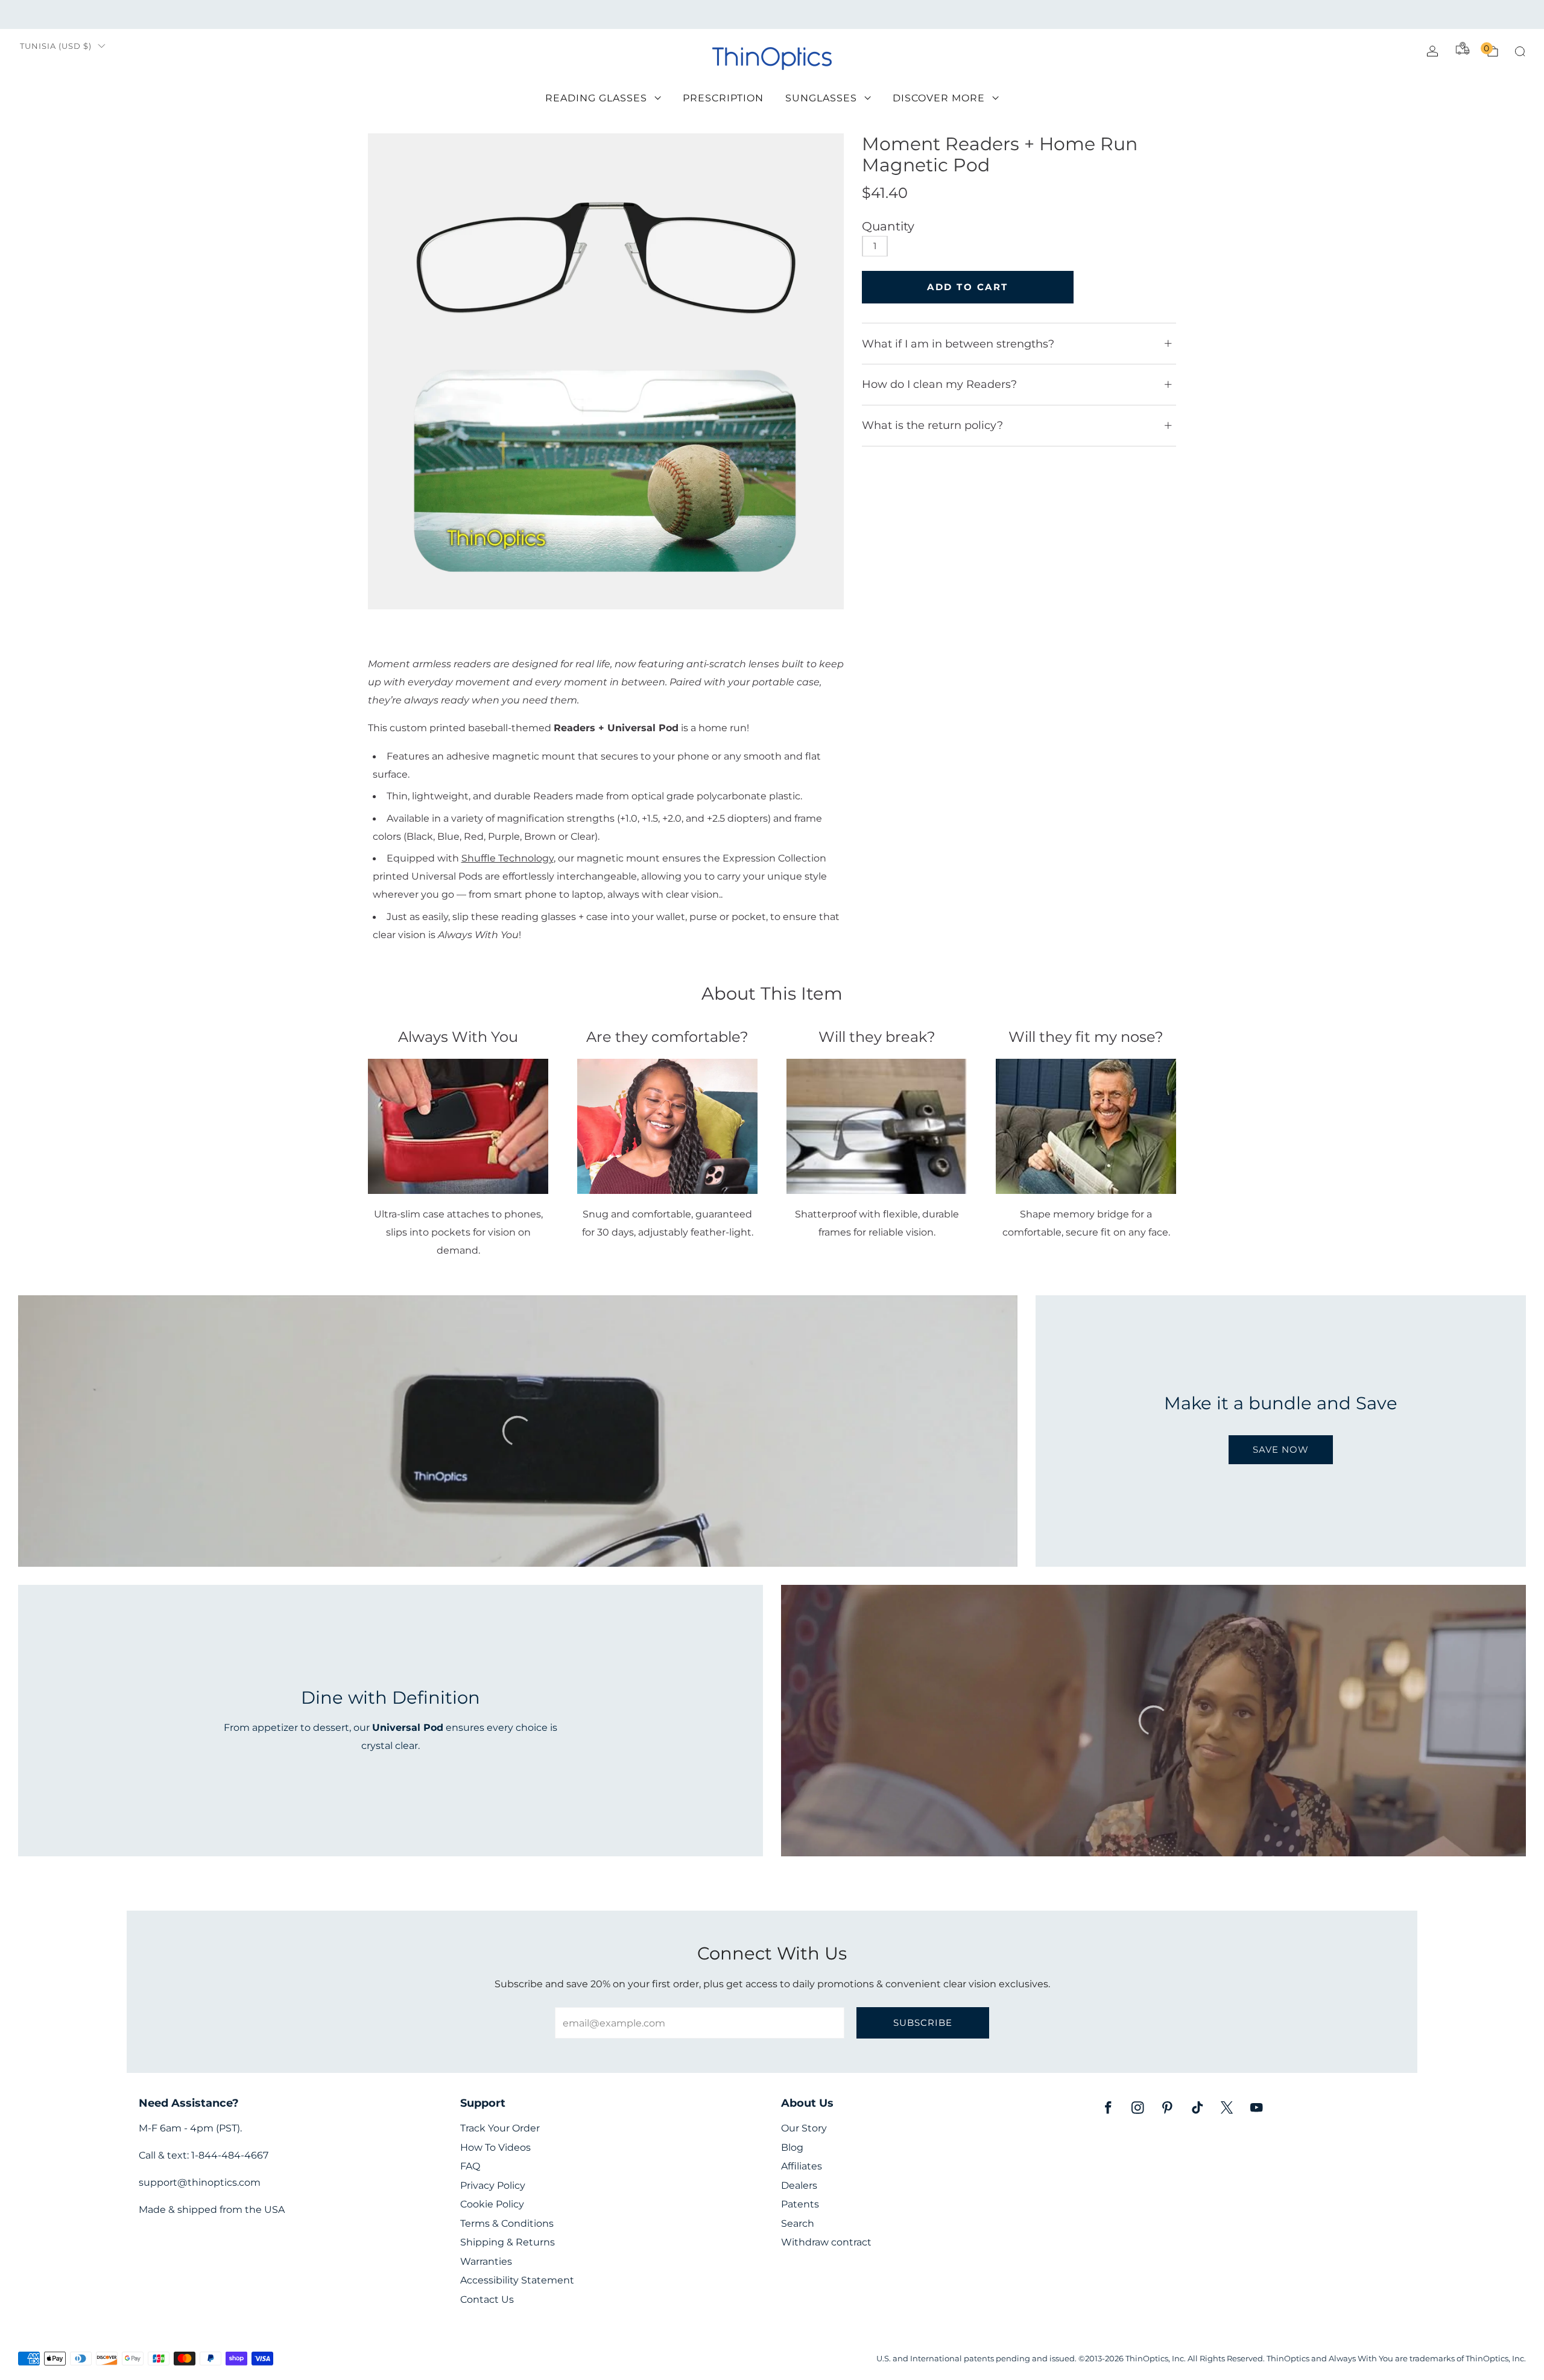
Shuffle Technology (508, 858)
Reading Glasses (596, 98)
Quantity (888, 226)
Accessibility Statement (517, 2280)
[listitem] (772, 14)
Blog (792, 2147)
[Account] (1432, 51)
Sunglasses (821, 98)
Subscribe (923, 2023)
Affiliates (802, 2166)
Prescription (723, 98)
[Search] (1520, 51)
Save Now (1281, 1449)
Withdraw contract (826, 2242)
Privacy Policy (493, 2185)
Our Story (804, 2128)
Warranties (486, 2261)
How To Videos (495, 2147)
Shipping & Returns (508, 2242)
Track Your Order (500, 2128)
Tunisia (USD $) (56, 46)
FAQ (470, 2166)
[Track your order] (1463, 48)
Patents (800, 2204)
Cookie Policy (492, 2204)
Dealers (799, 2185)
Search (798, 2223)
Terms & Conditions (507, 2223)
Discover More (939, 98)
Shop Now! (865, 14)
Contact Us (487, 2299)
